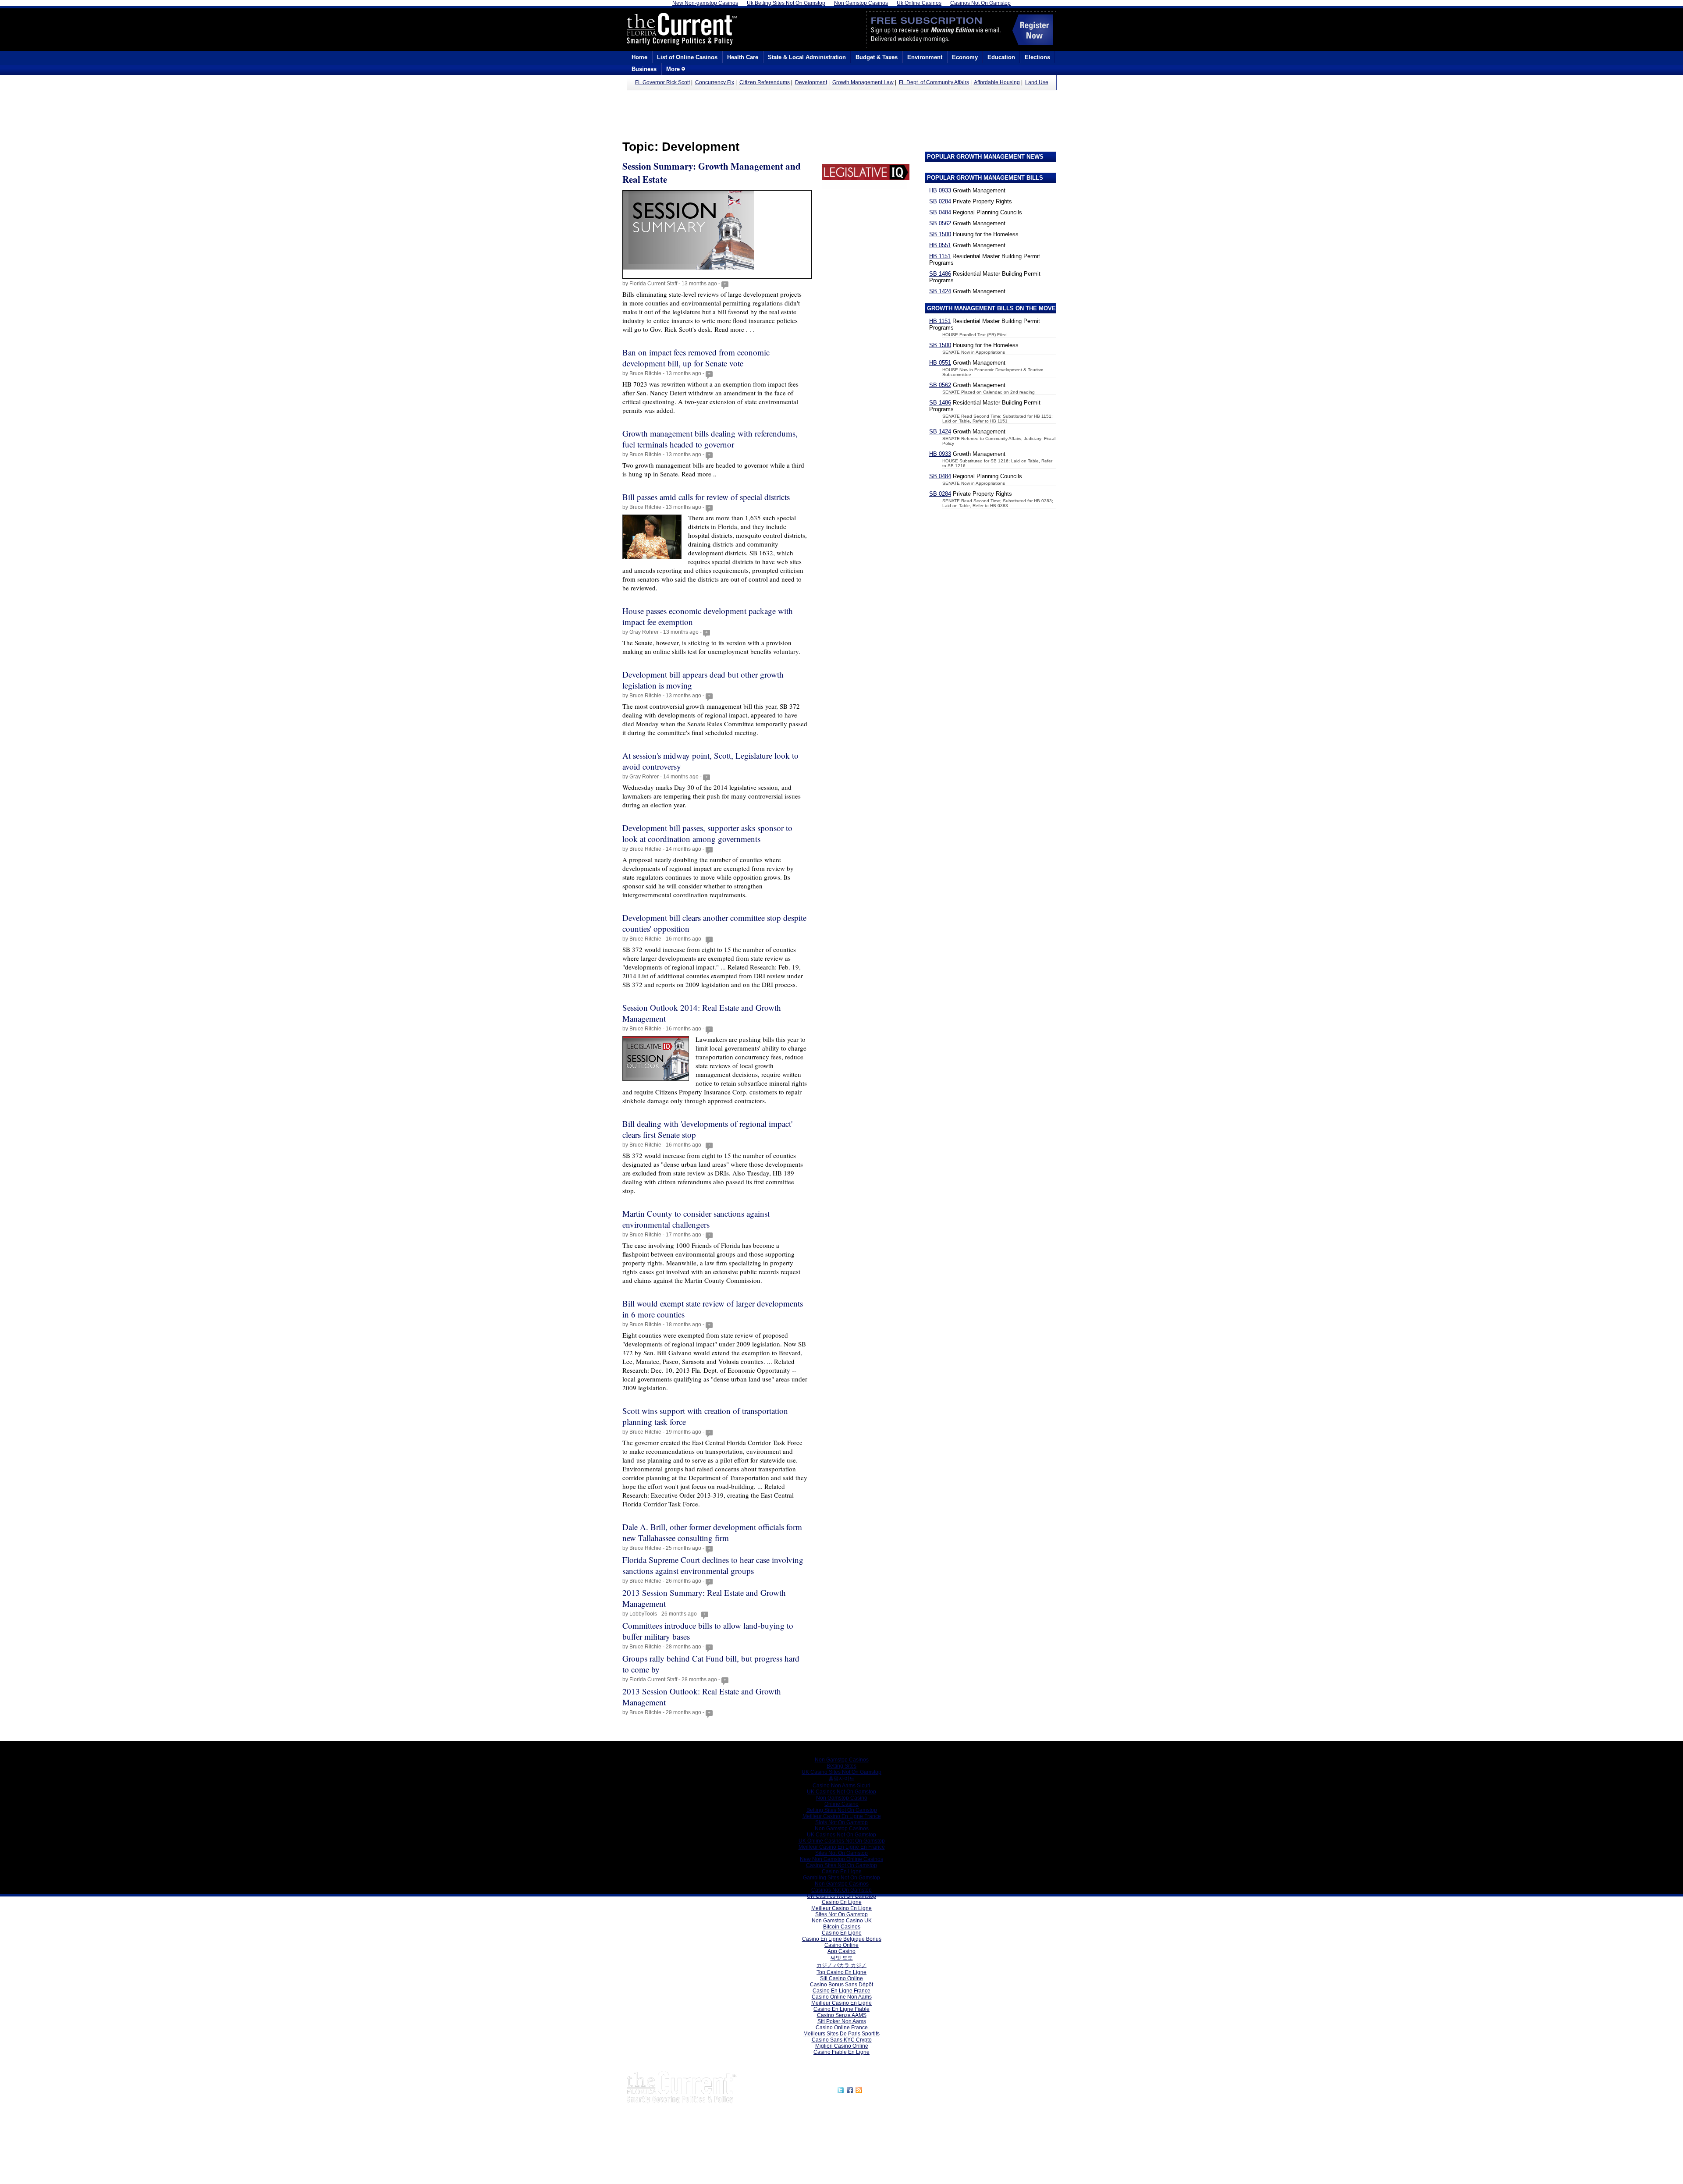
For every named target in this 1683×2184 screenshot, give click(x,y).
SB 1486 (940, 274)
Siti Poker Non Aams (842, 2021)
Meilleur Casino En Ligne (841, 1908)
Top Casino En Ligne (841, 1972)
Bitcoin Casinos (842, 1927)
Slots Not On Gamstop (841, 1822)
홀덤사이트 (841, 1779)
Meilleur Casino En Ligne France (842, 1816)
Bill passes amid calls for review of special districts (706, 497)
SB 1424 (940, 291)
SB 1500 (940, 234)
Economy (965, 57)
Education (1001, 57)
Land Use (1037, 82)
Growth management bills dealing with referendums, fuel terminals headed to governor (710, 439)
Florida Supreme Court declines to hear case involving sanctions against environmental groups (713, 1565)
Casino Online (841, 1945)
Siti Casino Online (841, 1978)
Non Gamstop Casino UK (842, 1921)
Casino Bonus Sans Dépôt (841, 1985)
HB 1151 (940, 256)
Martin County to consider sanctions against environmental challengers (696, 1219)
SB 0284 (940, 201)
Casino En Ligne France (841, 1991)
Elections (1037, 57)
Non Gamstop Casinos (842, 1760)
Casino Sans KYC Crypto (842, 2040)
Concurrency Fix (715, 82)
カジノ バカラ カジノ (841, 1965)
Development (811, 82)
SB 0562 (940, 223)
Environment (925, 57)
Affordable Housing (997, 82)
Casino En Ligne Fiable (841, 2009)
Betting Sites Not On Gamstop (842, 1810)
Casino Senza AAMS (842, 2015)
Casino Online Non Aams (842, 1997)
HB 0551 (940, 245)
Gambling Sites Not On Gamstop (841, 1878)
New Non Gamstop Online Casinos (841, 1859)
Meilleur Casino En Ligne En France (842, 1847)
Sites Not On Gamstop (841, 1853)
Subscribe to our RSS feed (902, 2089)
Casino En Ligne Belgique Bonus (842, 1939)
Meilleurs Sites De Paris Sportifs (841, 2034)
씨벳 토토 (842, 1958)
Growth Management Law (863, 82)
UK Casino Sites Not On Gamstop (841, 1772)
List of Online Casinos (687, 57)
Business (644, 69)
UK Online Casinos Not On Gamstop (842, 1841)
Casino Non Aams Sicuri (841, 1786)
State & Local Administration (807, 57)
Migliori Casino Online (842, 2046)
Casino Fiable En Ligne (841, 2052)
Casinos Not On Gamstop (841, 1890)
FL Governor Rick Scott (662, 82)
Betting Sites (841, 1766)
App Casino (841, 1951)
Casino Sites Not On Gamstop (841, 1865)
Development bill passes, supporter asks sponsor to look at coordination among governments (707, 833)
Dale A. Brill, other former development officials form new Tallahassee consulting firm (712, 1532)
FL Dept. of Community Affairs (934, 82)
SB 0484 (940, 212)
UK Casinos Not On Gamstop (841, 1792)
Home (639, 57)
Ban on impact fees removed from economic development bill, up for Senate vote (696, 358)
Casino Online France (842, 2028)
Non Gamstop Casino (842, 1798)
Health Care (743, 57)
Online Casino (841, 1804)
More (674, 69)
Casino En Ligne (842, 1871)
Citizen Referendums (765, 82)
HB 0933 (940, 190)
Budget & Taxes (877, 57)
